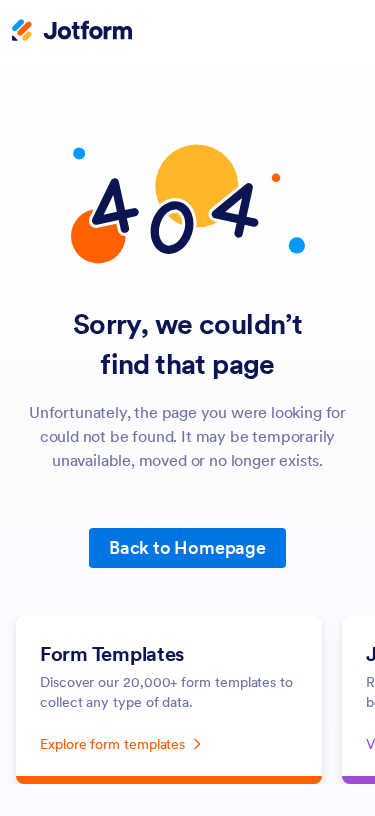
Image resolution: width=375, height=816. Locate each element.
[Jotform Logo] (72, 32)
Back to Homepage (187, 547)
